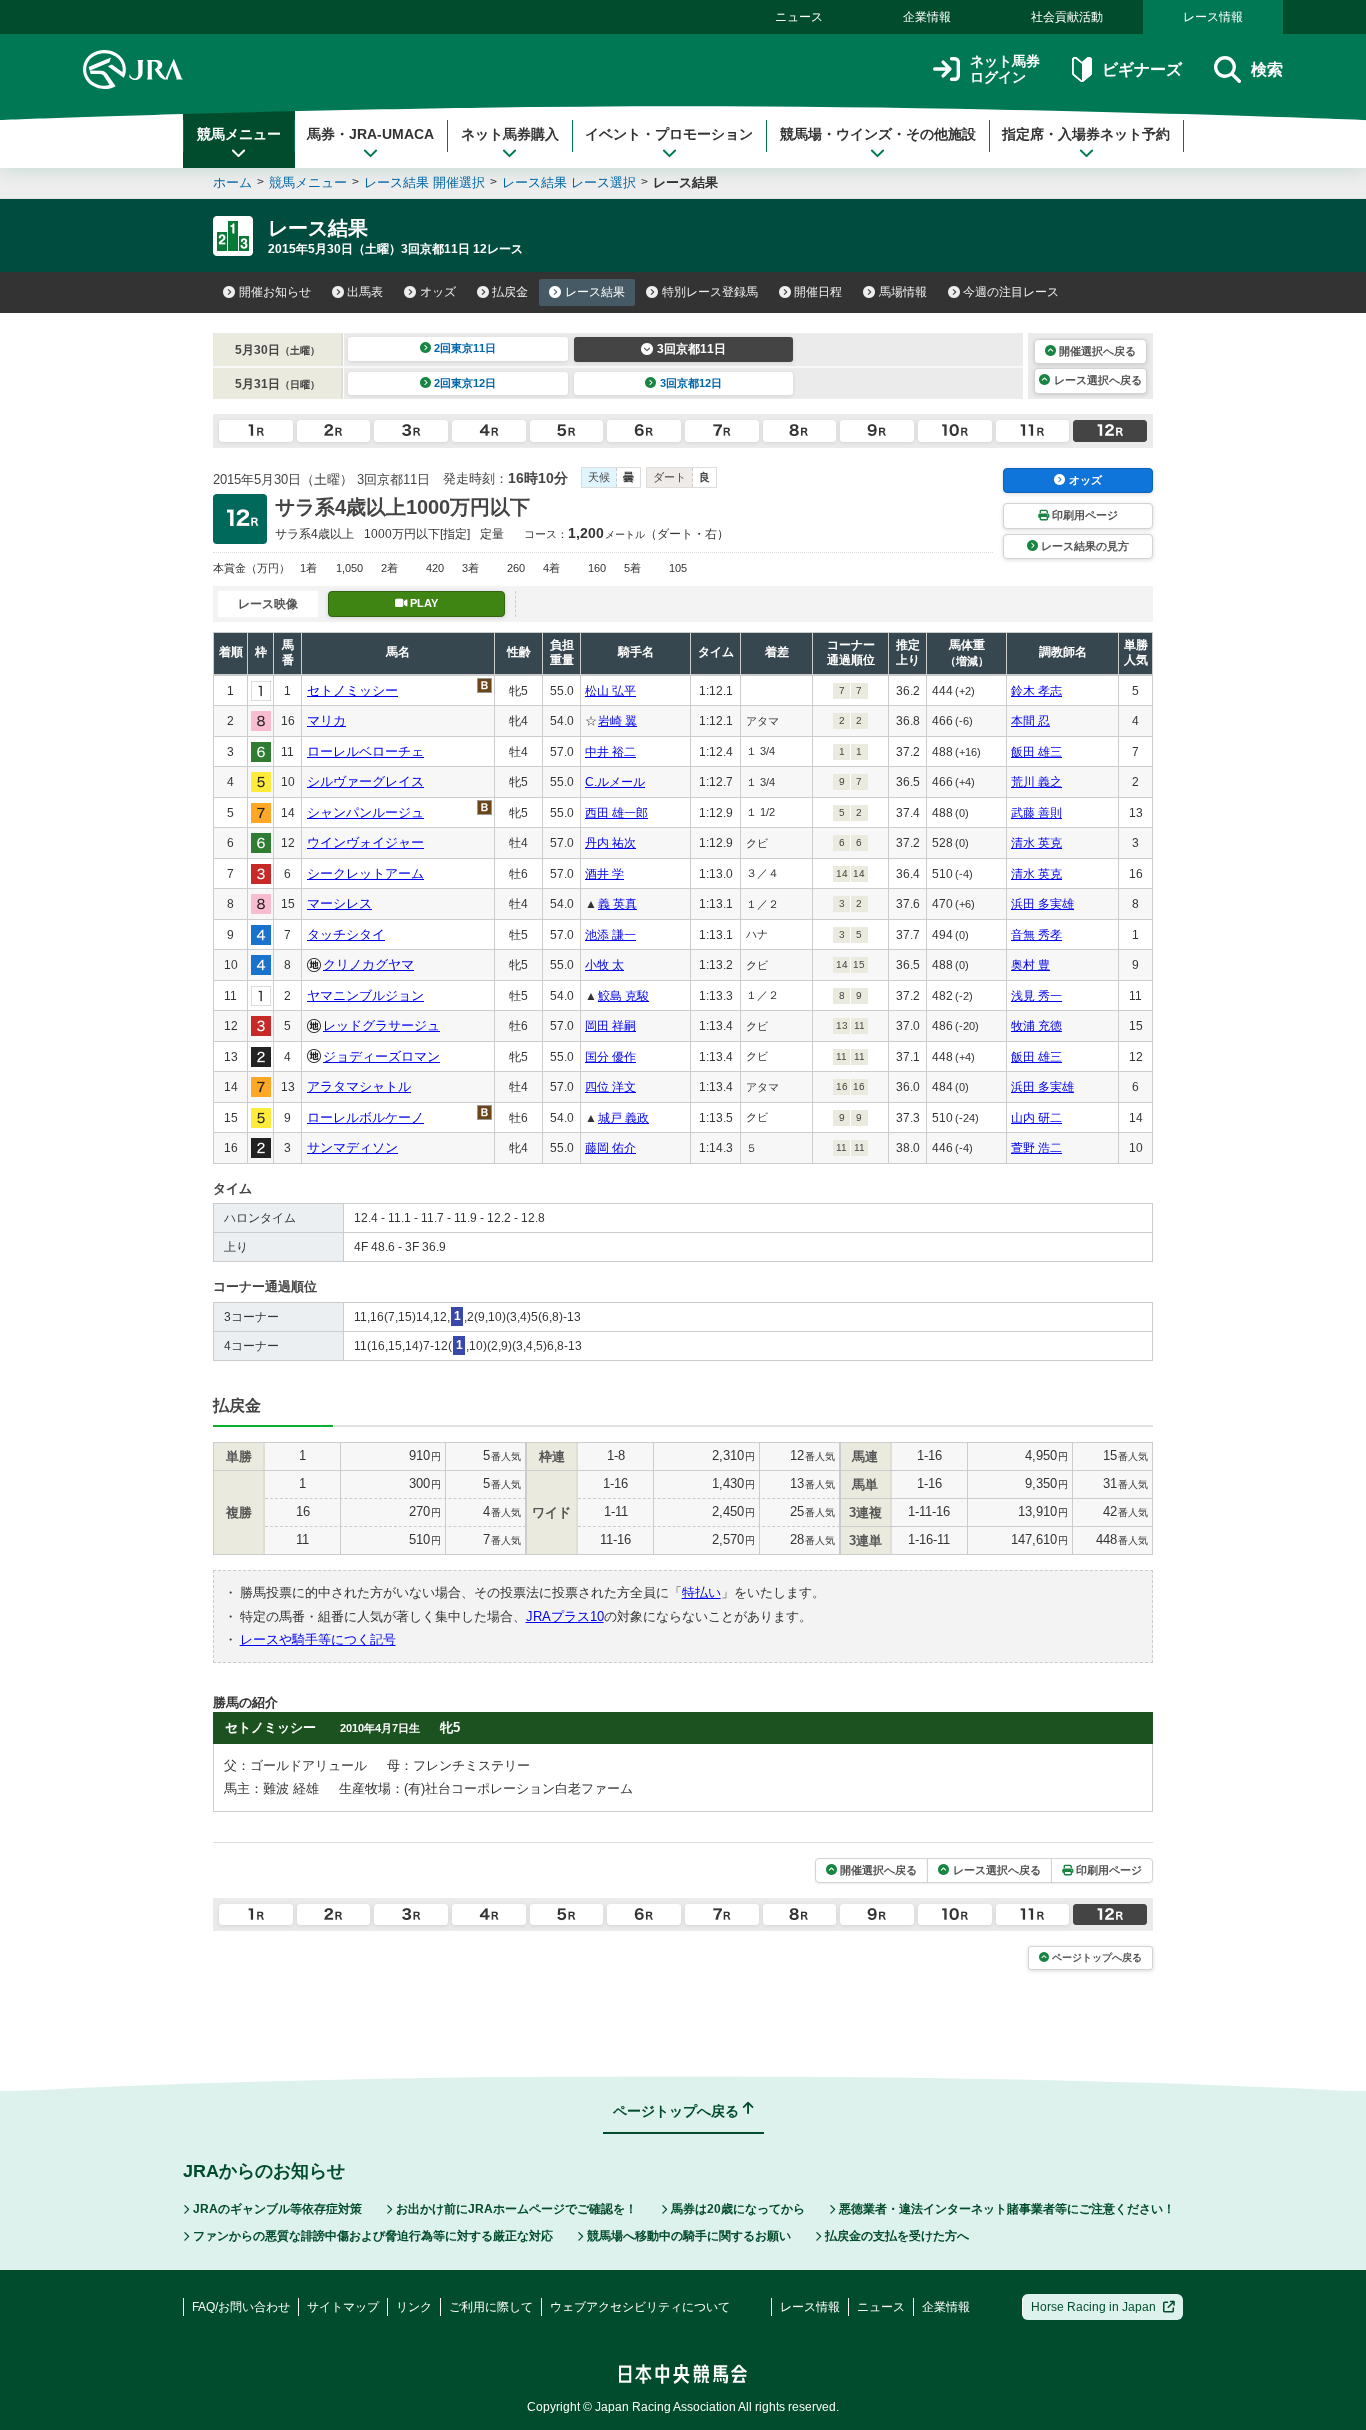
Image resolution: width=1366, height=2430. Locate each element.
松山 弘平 (610, 691)
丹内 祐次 (610, 843)
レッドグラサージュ (381, 1025)
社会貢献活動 (1067, 17)
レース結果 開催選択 (424, 182)
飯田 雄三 (1036, 752)
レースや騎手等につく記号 (318, 1639)
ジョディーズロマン (381, 1056)
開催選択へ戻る (1097, 351)
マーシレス (339, 903)
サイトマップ (343, 2307)
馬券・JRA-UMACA (370, 134)
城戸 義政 (623, 1118)
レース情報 (1213, 17)
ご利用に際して (491, 2307)
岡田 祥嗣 (610, 1026)
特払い (701, 1592)
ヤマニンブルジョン (365, 995)
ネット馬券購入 (510, 134)
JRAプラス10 (565, 1616)
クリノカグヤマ (368, 964)
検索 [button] (1267, 69)
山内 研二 (1036, 1118)
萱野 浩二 (1036, 1148)
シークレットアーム (365, 873)
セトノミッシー (352, 690)
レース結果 (595, 292)
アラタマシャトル (359, 1086)
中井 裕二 (610, 752)
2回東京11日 (465, 348)
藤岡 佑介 (610, 1148)
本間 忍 (1030, 721)
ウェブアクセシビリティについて (640, 2307)
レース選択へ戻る (1098, 380)
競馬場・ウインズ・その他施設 (878, 134)
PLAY (424, 603)
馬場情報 (903, 292)
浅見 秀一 (1036, 996)
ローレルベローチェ (365, 751)
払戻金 (510, 292)
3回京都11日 (691, 349)
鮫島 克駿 (623, 996)
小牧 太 (604, 965)
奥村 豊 (1030, 965)
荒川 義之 (1036, 782)
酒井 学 (604, 874)
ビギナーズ (1141, 69)
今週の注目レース (1011, 292)
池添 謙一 (610, 935)
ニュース (799, 17)
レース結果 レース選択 (569, 182)
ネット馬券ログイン (1005, 69)
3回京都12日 (691, 383)
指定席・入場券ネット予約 (1086, 134)
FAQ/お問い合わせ (241, 2307)
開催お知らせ (275, 292)
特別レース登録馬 (710, 292)
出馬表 (365, 292)
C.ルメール (615, 782)
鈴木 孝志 (1036, 691)
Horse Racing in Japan (1093, 2307)
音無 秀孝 (1036, 935)
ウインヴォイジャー (365, 842)
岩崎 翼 (617, 721)
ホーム (232, 182)
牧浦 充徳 (1036, 1026)
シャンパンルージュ (365, 812)
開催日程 (818, 292)
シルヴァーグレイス (365, 781)
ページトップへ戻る (1097, 1957)
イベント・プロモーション (669, 134)
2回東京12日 (465, 383)
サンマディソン (352, 1147)
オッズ (438, 292)
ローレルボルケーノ (365, 1117)
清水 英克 (1036, 843)
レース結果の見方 (1085, 546)
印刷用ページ (1085, 515)
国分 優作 (610, 1057)
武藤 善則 (1036, 813)
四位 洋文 (610, 1087)
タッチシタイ (346, 934)
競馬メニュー (239, 134)
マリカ (326, 720)
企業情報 (927, 17)
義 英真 (617, 904)
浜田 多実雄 (1042, 904)
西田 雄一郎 (616, 813)
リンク (414, 2307)
